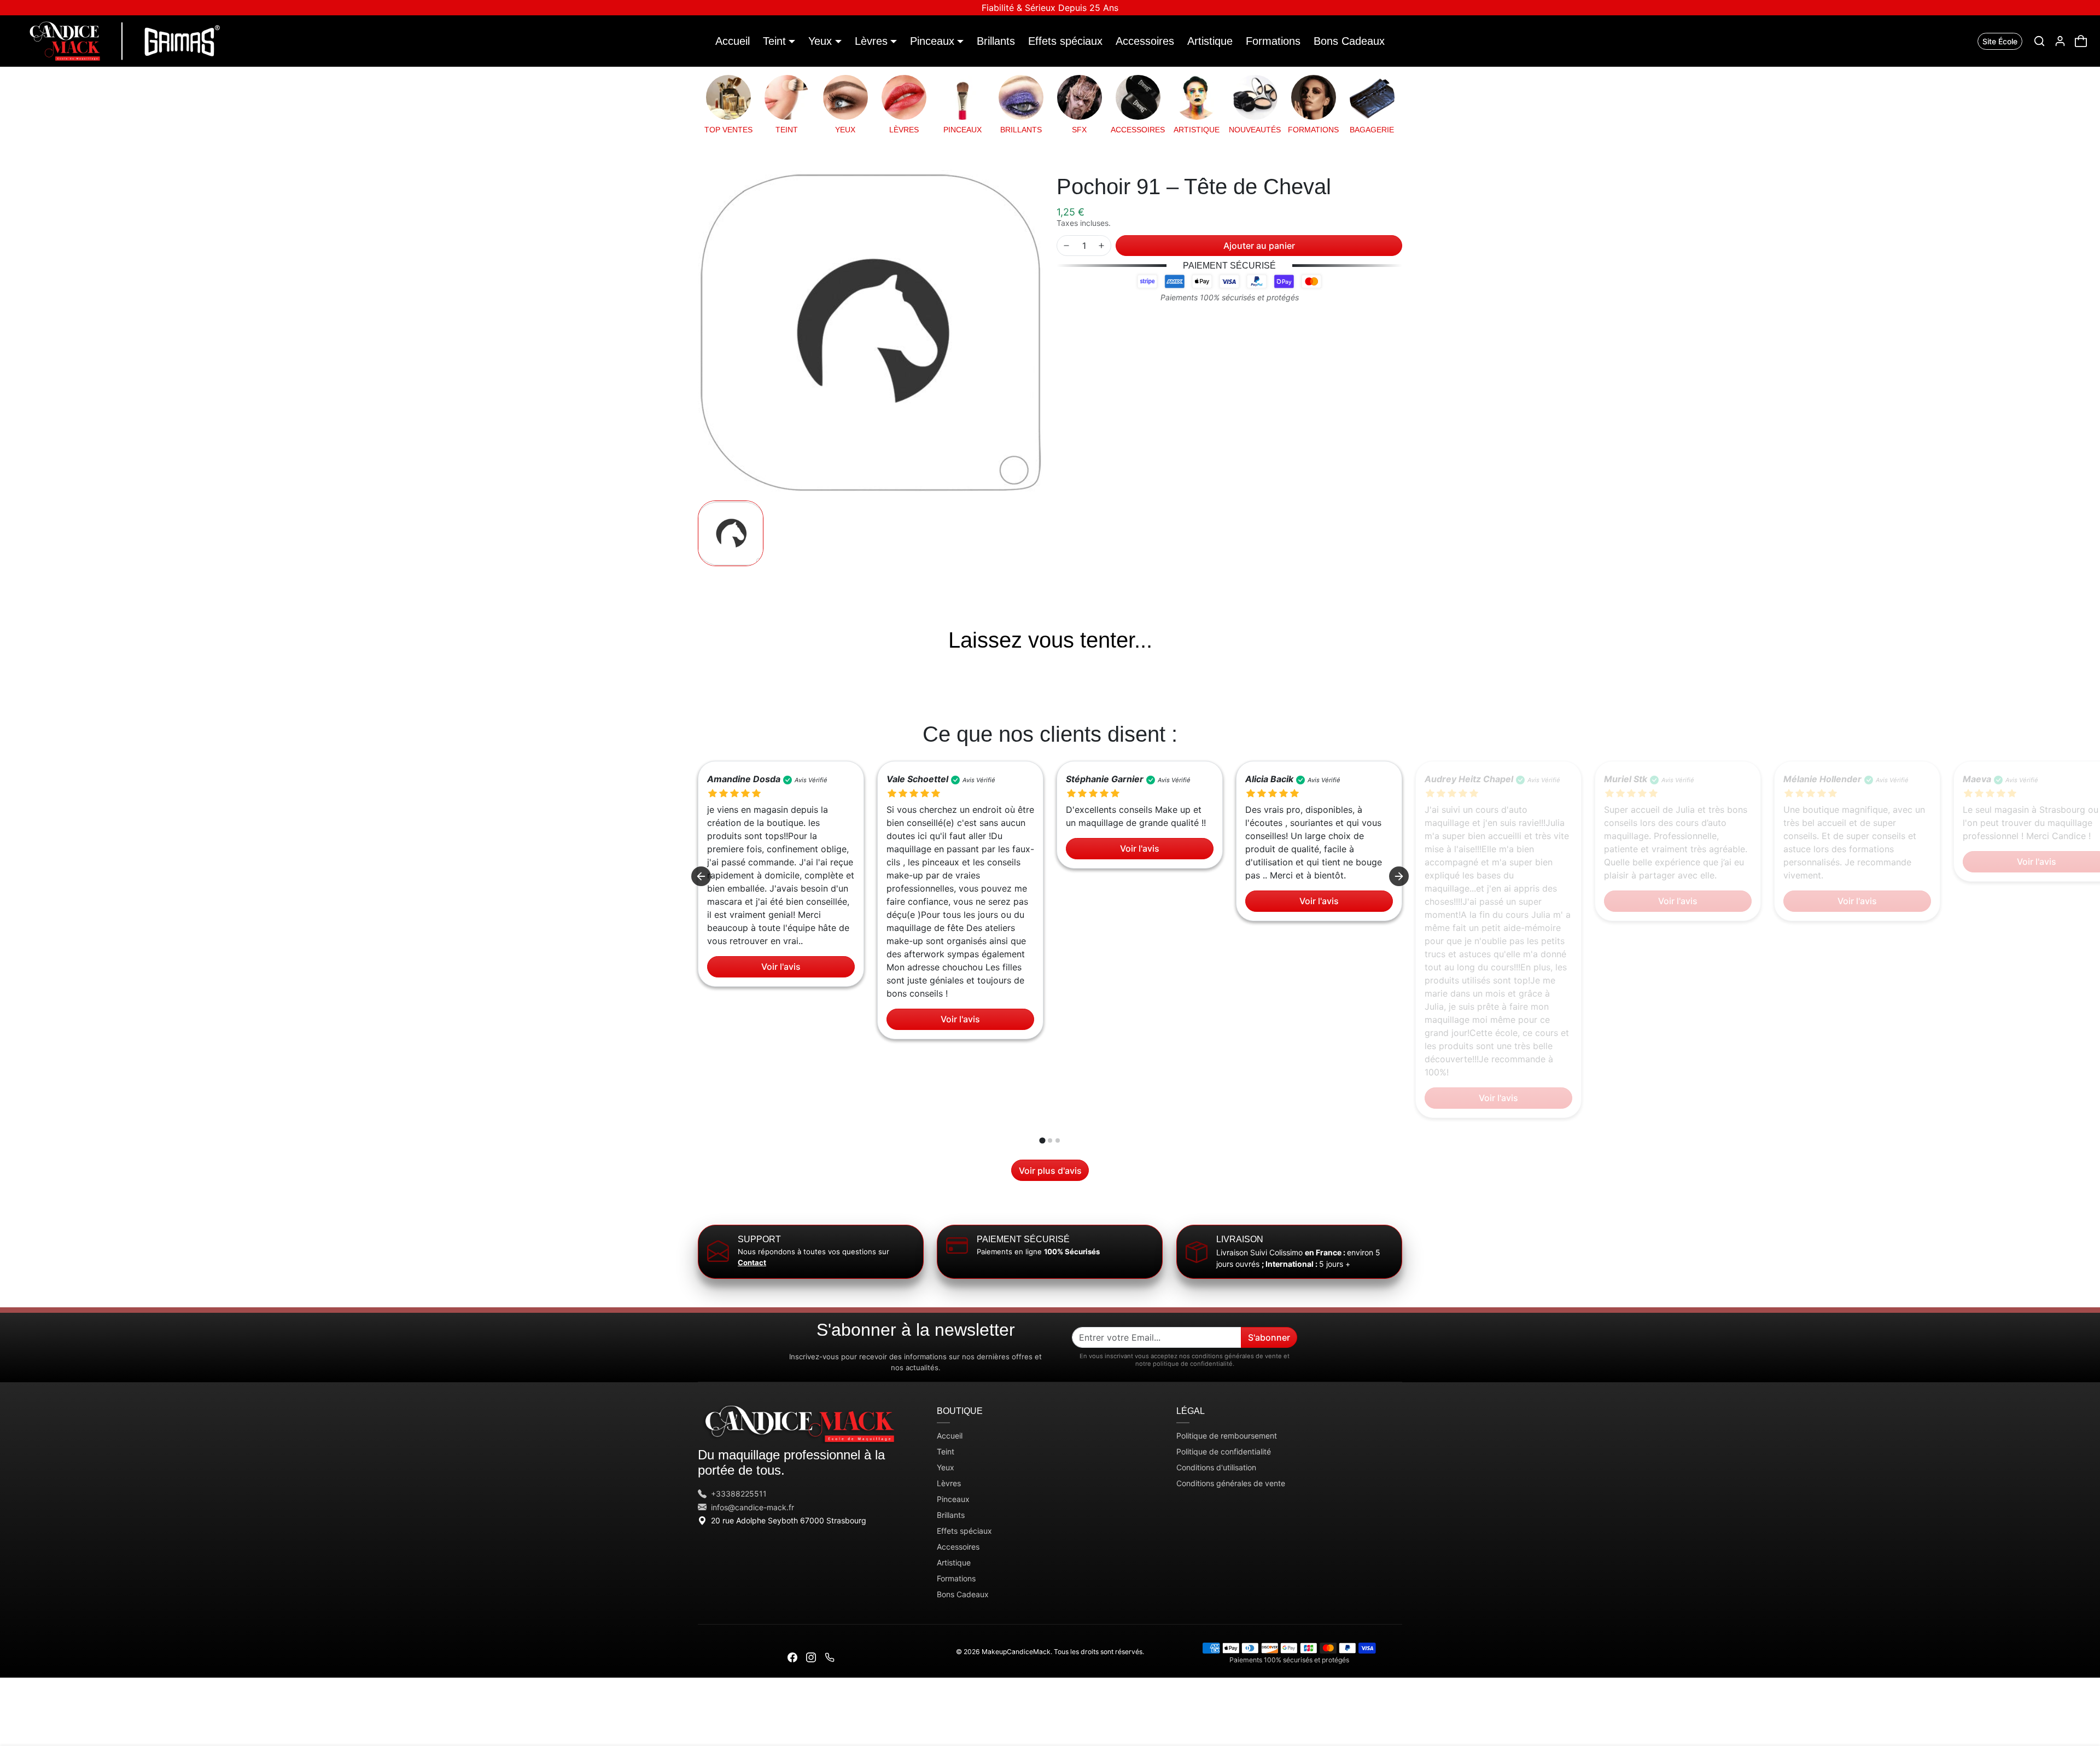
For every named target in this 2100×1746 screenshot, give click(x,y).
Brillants (996, 41)
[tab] (1042, 1141)
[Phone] (830, 1657)
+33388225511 (739, 1494)
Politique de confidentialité (1224, 1451)
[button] (2039, 41)
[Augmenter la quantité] (1101, 246)
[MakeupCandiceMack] (122, 40)
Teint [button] (774, 41)
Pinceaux (953, 1499)
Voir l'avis (781, 967)
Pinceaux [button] (932, 41)
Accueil (733, 41)
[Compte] (2060, 41)
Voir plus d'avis (1050, 1171)
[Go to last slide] (701, 876)
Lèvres (949, 1483)
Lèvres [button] (871, 41)
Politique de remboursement (1227, 1436)
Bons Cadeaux (1349, 41)
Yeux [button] (820, 41)
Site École (2000, 41)
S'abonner (1269, 1337)
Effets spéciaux (1065, 41)
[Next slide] (1401, 670)
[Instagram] (811, 1657)
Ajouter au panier (1259, 246)
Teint (946, 1451)
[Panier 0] (2081, 41)
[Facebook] (792, 1657)
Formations (1273, 41)
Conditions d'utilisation (1216, 1467)
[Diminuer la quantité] (1066, 246)
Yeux (946, 1467)
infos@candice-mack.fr (752, 1507)
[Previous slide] (699, 670)
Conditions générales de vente (1231, 1483)
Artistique (1210, 41)
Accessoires (1145, 41)
